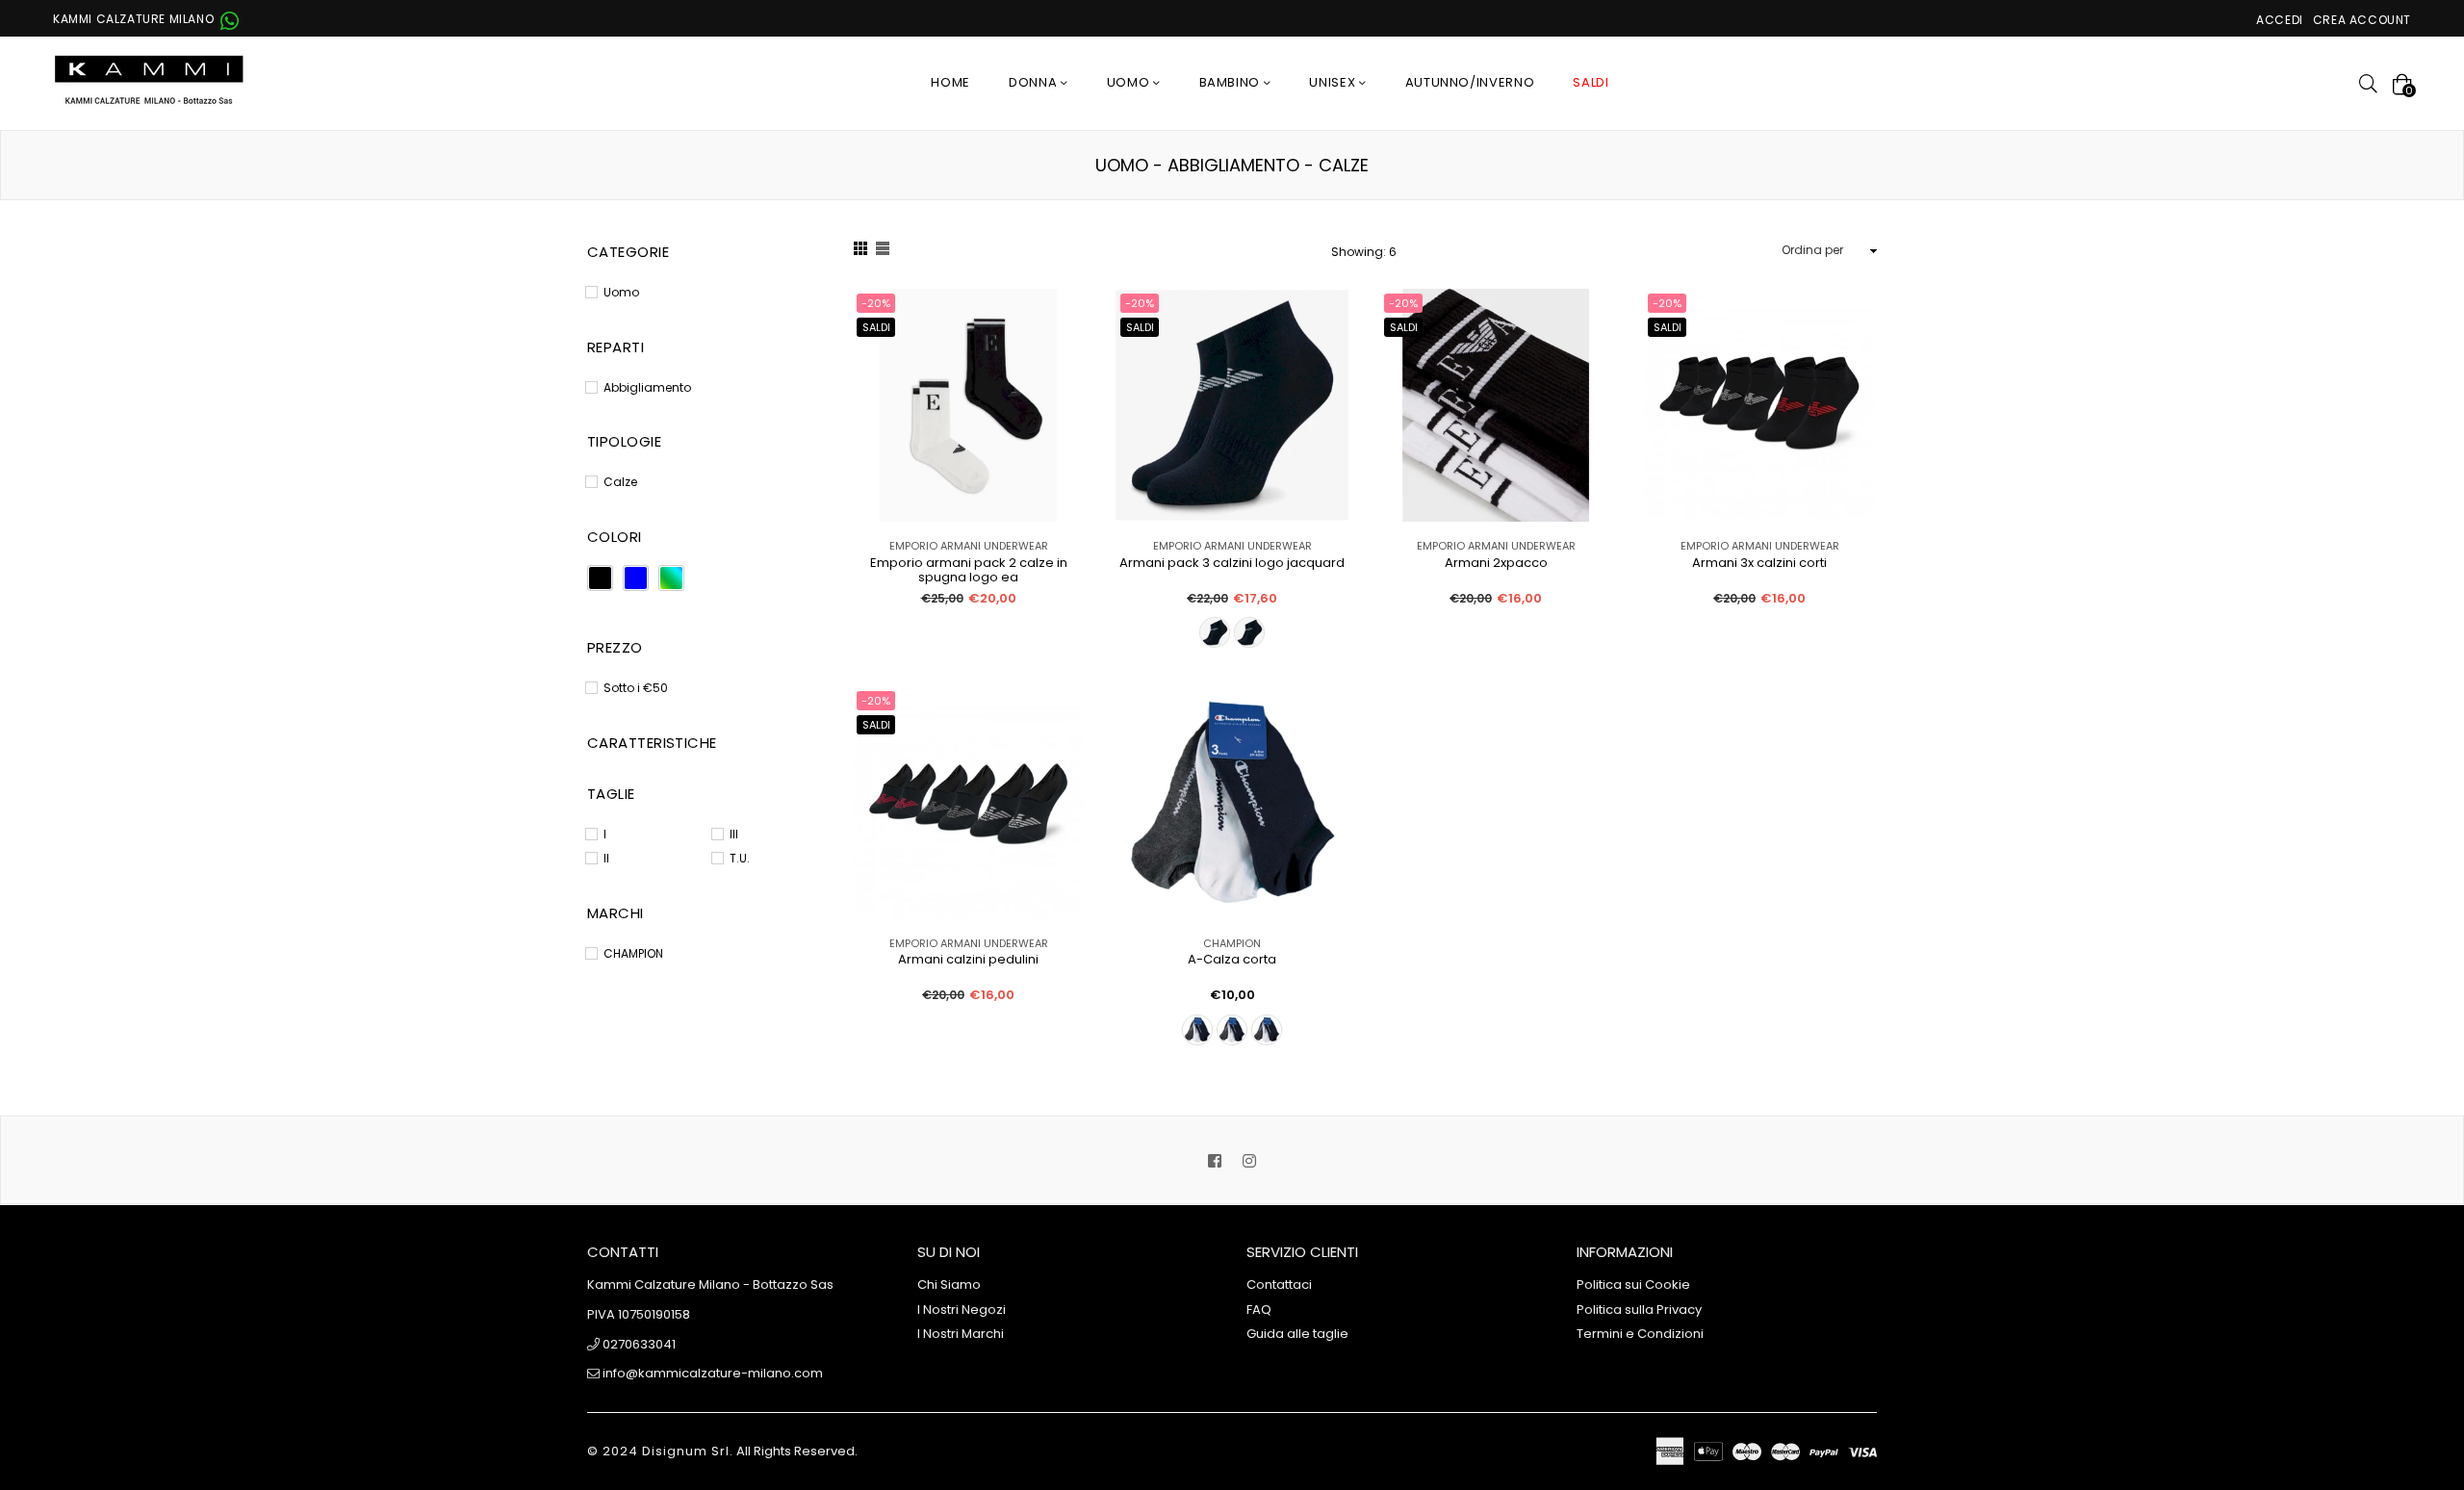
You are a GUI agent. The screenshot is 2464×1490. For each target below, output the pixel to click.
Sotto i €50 (636, 688)
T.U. (740, 858)
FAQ (1259, 1310)
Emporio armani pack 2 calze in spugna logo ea (969, 570)
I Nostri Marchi (961, 1334)
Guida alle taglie (1297, 1334)
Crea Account (2362, 20)
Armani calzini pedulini (968, 960)
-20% (876, 303)
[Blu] (636, 578)
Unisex (1334, 82)
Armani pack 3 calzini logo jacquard (1232, 564)
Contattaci (1279, 1284)
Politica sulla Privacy (1639, 1310)
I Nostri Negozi (962, 1310)
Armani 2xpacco (1496, 564)
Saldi (876, 327)
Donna (1035, 82)
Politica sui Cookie (1633, 1284)
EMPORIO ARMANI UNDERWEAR (969, 546)
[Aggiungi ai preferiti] (1063, 334)
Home (950, 82)
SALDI (1591, 82)
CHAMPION (1232, 943)
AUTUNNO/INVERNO (1470, 82)
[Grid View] (860, 251)
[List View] (883, 251)
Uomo (1130, 82)
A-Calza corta (1232, 960)
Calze (620, 482)
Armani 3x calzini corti (1759, 564)
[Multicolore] (671, 578)
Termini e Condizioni (1640, 1334)
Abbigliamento (647, 387)
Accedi (2280, 20)
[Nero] (600, 578)
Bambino (1232, 82)
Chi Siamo (949, 1284)
